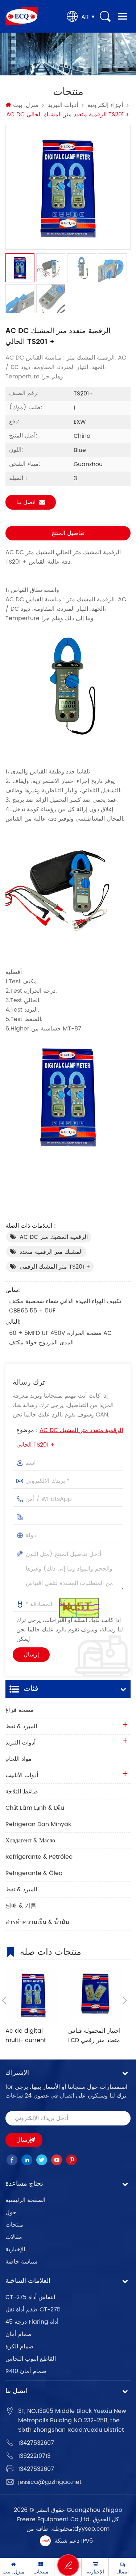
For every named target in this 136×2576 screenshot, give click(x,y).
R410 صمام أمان (26, 2371)
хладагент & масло (30, 1841)
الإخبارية (15, 2249)
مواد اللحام (18, 1759)
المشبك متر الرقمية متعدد (51, 1252)
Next (125, 2000)
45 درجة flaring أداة (32, 2322)
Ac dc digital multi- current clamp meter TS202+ (26, 2036)
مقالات (14, 2237)
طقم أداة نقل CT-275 (33, 2310)
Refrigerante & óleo (34, 1873)
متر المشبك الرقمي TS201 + (55, 1267)
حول (11, 2212)
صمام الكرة (20, 2347)
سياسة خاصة (21, 2262)
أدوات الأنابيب (22, 1775)
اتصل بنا (26, 502)
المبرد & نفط (21, 1726)
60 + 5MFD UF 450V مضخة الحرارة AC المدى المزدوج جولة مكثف (60, 1338)
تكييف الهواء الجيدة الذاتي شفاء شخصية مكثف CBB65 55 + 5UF (65, 1306)
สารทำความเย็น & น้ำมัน (37, 1922)
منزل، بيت (26, 105)
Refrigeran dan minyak (38, 1824)
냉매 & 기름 (21, 1906)
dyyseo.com (92, 2529)
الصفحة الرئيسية (25, 2200)
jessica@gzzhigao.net (50, 2482)
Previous (4, 2000)
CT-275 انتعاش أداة (30, 2297)
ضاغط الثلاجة (22, 1792)
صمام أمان (19, 2334)
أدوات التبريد (63, 105)
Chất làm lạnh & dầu (35, 1808)
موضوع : (70, 1438)
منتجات (14, 2225)
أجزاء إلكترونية (105, 105)
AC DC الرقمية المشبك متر (54, 1237)
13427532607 (36, 2443)
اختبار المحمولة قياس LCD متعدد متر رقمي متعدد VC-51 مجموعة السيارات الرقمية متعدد (95, 2036)
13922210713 (34, 2456)
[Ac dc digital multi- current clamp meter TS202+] (33, 1995)
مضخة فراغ (20, 1710)
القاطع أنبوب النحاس (31, 2359)
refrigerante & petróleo (39, 1857)
